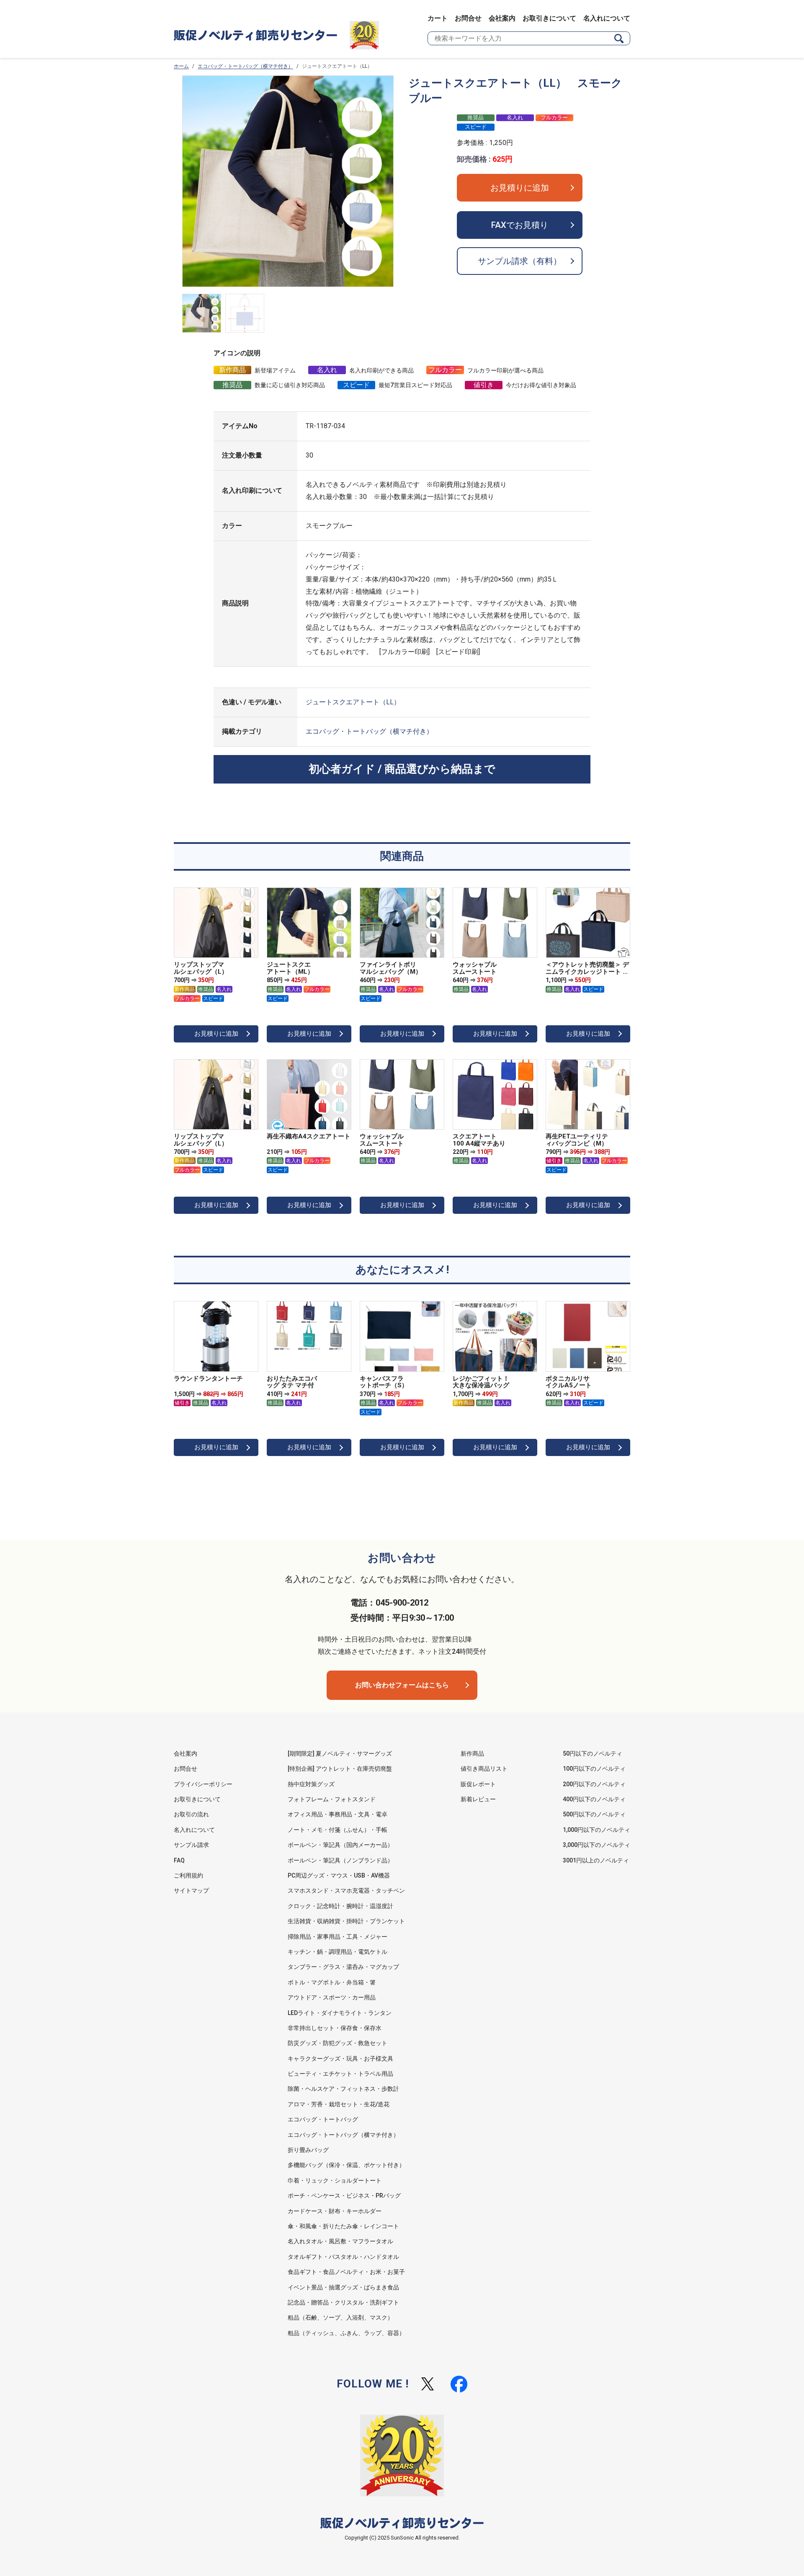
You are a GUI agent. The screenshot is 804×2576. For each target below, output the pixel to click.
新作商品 (472, 1754)
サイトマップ (191, 1891)
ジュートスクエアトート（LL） (353, 702)
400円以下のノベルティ (594, 1799)
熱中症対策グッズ (311, 1784)
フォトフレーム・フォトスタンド (332, 1799)
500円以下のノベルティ (594, 1814)
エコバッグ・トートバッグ (323, 2119)
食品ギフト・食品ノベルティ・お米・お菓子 (346, 2272)
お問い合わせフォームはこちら (402, 1685)
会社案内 (502, 18)
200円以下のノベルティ (594, 1784)
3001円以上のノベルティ (596, 1860)
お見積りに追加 (520, 188)
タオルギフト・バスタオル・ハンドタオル (343, 2257)
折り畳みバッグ (308, 2150)
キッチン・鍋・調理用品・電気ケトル (338, 1952)
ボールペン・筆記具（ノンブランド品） (340, 1860)
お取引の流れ (191, 1814)
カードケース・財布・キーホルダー (335, 2211)
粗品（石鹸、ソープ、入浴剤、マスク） (340, 2317)
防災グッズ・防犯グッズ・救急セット (338, 2043)
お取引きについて (549, 18)
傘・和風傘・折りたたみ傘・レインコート (343, 2226)
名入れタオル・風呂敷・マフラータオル (340, 2241)
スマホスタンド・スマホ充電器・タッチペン (346, 1891)
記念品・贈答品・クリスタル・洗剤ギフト (343, 2302)
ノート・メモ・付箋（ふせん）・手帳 (338, 1830)
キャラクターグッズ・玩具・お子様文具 (340, 2059)
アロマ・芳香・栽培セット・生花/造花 (339, 2104)
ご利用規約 (188, 1875)
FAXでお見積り (520, 225)
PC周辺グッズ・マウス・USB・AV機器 (339, 1875)
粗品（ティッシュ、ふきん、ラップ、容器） (346, 2333)
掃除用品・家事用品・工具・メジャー (338, 1937)
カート (438, 18)
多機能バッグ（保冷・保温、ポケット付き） (346, 2165)
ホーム (181, 66)
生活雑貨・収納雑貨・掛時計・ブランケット (346, 1921)
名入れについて (607, 18)
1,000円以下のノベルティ (597, 1830)
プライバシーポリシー (203, 1784)
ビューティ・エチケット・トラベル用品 (340, 2074)
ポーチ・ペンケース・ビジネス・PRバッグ (344, 2196)
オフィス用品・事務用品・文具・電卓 (338, 1814)
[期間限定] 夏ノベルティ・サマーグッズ (340, 1754)
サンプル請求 (191, 1845)
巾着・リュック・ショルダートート (335, 2180)
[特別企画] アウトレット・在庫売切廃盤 (340, 1769)
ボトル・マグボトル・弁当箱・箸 (332, 1982)
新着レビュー (478, 1799)
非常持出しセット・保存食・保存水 (335, 2028)
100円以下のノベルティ (594, 1769)
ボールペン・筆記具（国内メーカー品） (340, 1845)
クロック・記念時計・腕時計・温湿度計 (340, 1906)
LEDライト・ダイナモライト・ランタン (340, 2013)
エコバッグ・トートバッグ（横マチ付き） (245, 66)
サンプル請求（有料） (520, 261)
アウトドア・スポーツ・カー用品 (332, 1997)
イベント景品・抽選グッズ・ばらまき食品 (343, 2287)
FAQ (179, 1860)
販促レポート (478, 1784)
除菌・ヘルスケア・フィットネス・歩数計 (343, 2089)
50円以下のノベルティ (593, 1754)
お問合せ (468, 18)
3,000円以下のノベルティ (597, 1845)
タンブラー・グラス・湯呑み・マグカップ (343, 1967)
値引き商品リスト (484, 1769)
